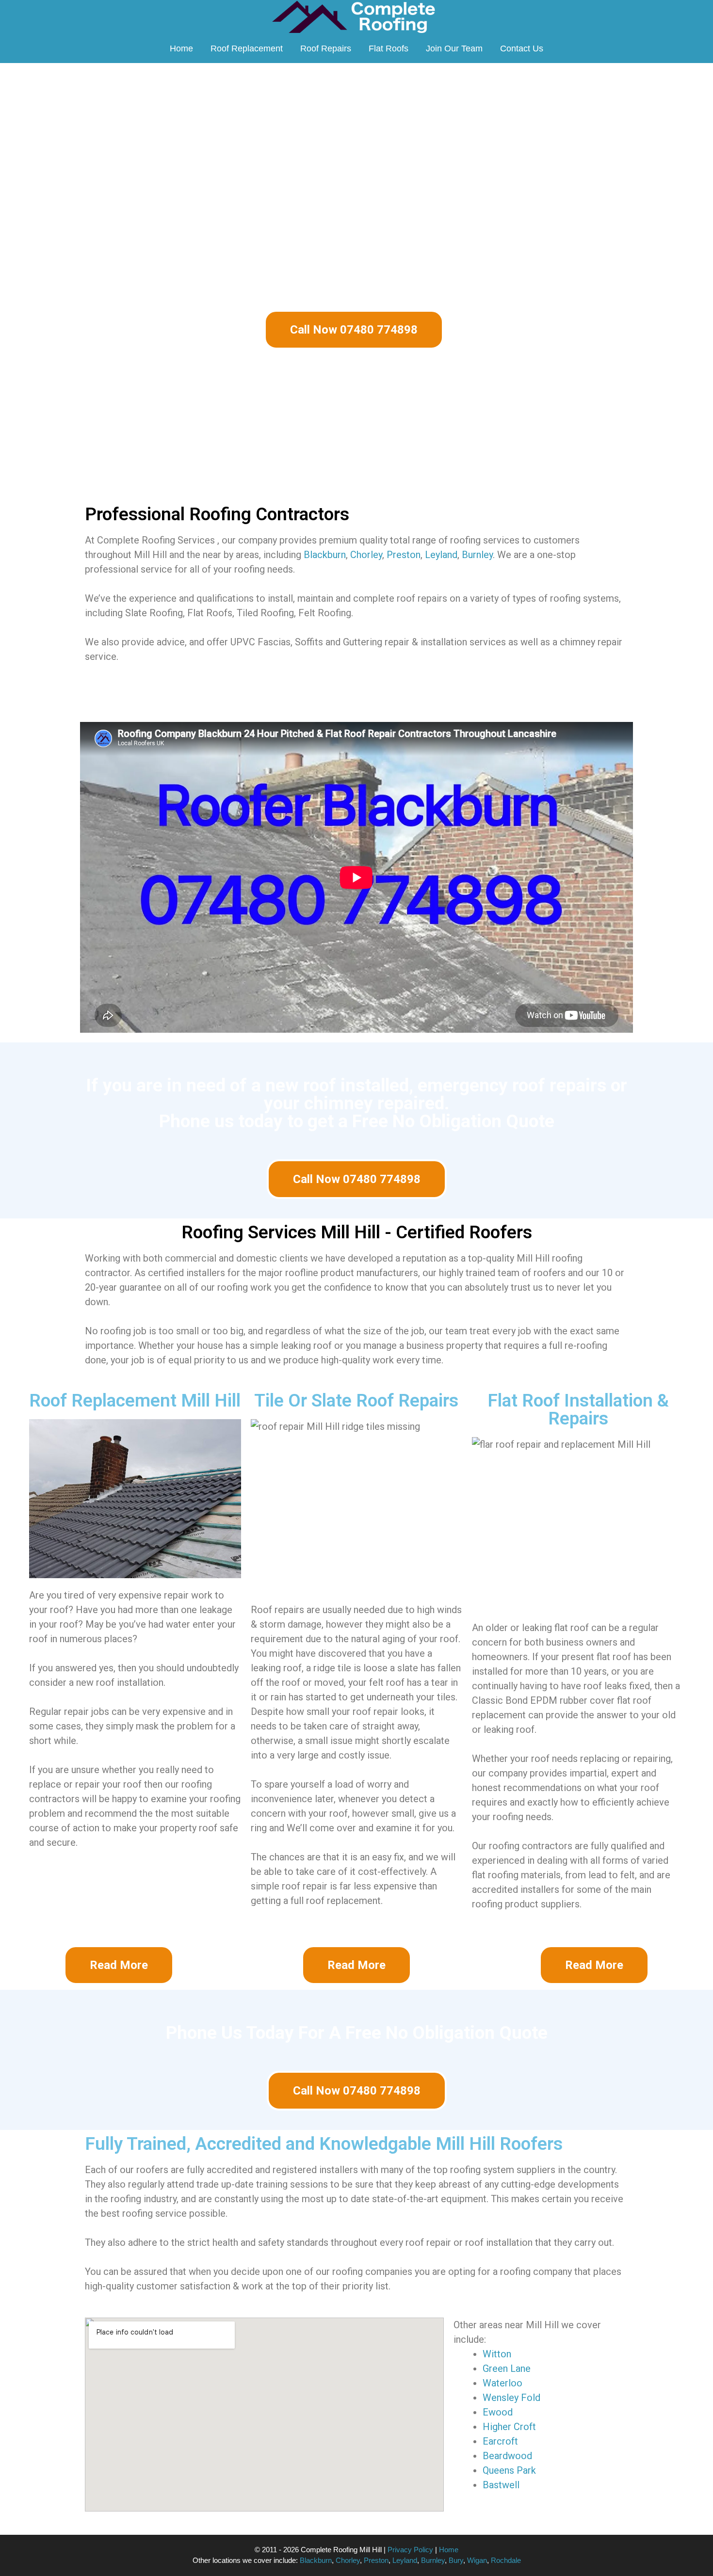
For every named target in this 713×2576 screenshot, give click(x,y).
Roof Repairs (326, 48)
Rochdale (506, 2560)
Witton (497, 2354)
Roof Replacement (247, 48)
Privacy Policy (410, 2550)
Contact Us (522, 48)
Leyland (441, 555)
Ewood (498, 2412)
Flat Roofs (389, 48)
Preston (404, 555)
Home (181, 48)
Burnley (477, 555)
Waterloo (502, 2383)
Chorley (366, 555)
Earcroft (500, 2441)
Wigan (477, 2560)
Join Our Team (454, 48)
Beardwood (507, 2456)
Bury (456, 2560)
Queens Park (509, 2470)
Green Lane (507, 2368)
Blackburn (325, 555)
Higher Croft (509, 2427)
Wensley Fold (511, 2398)
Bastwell (501, 2485)
